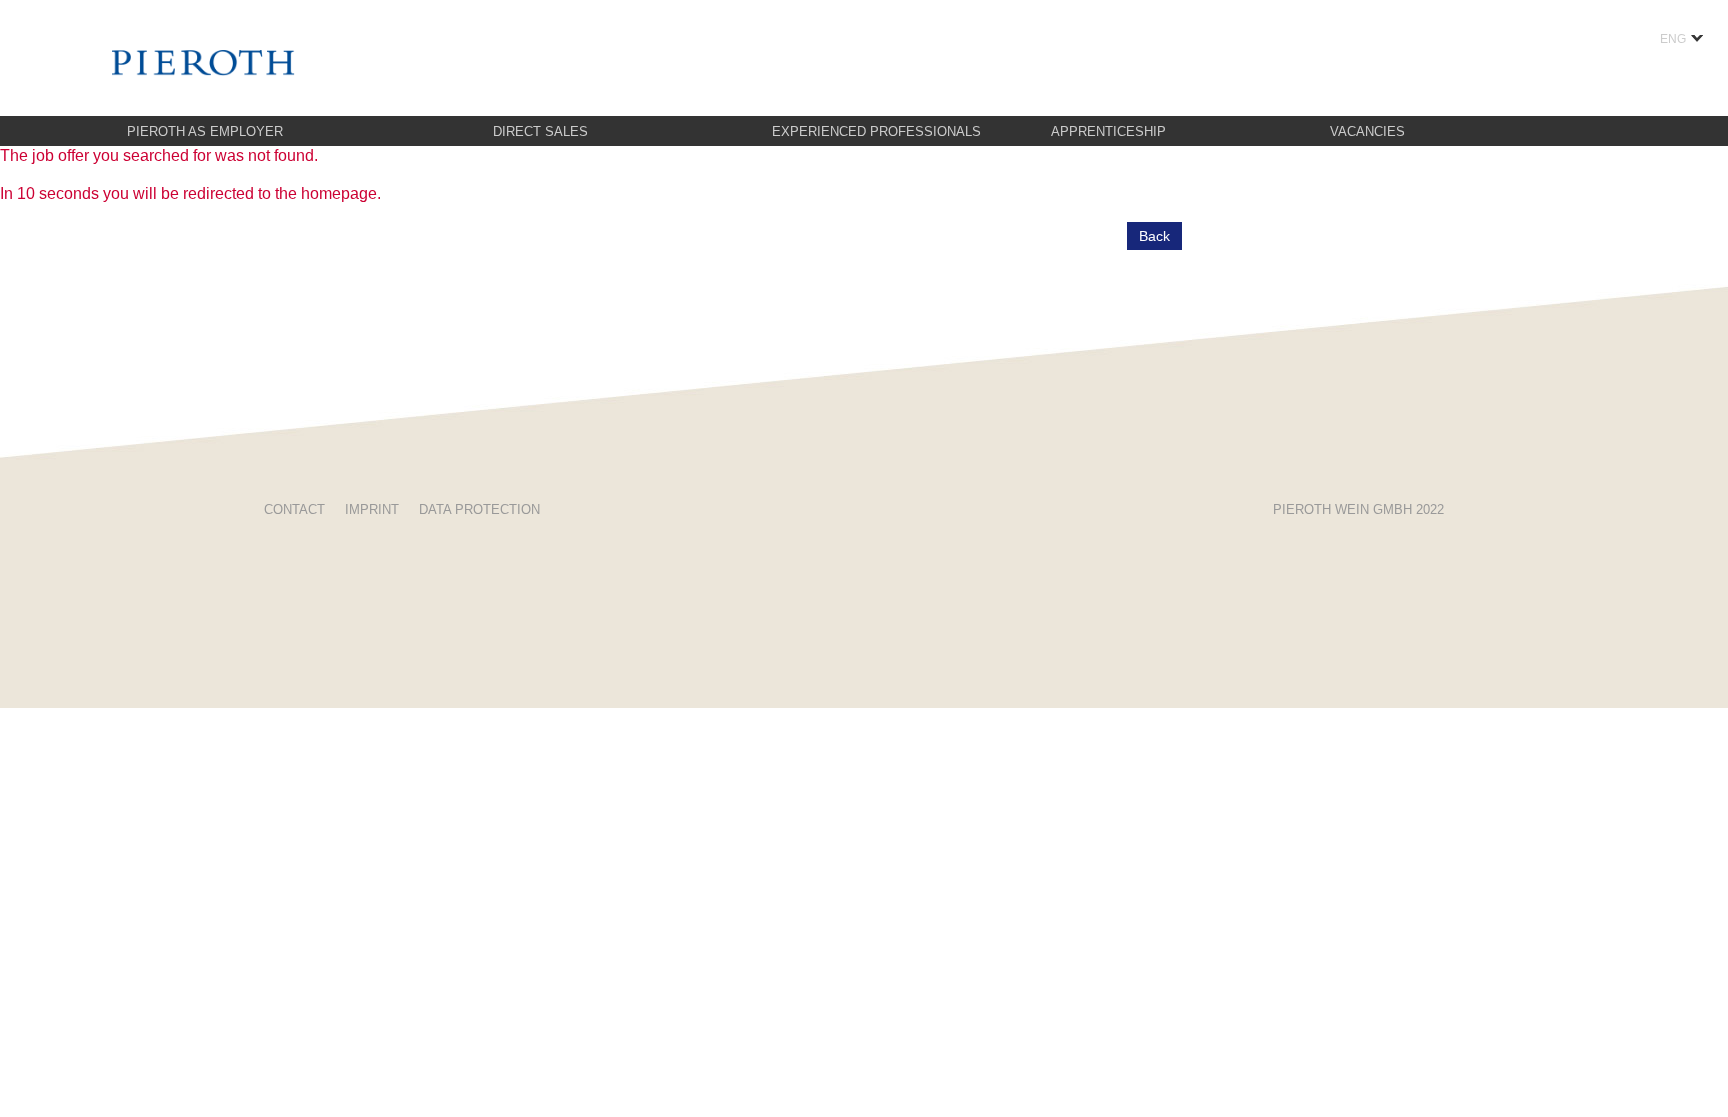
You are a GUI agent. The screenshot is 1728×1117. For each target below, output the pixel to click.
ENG (1673, 39)
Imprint (372, 509)
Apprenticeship (1108, 131)
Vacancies (1367, 131)
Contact (294, 509)
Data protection (479, 509)
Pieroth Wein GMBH (1358, 509)
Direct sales (540, 131)
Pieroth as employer (205, 131)
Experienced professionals (876, 131)
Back (1154, 236)
